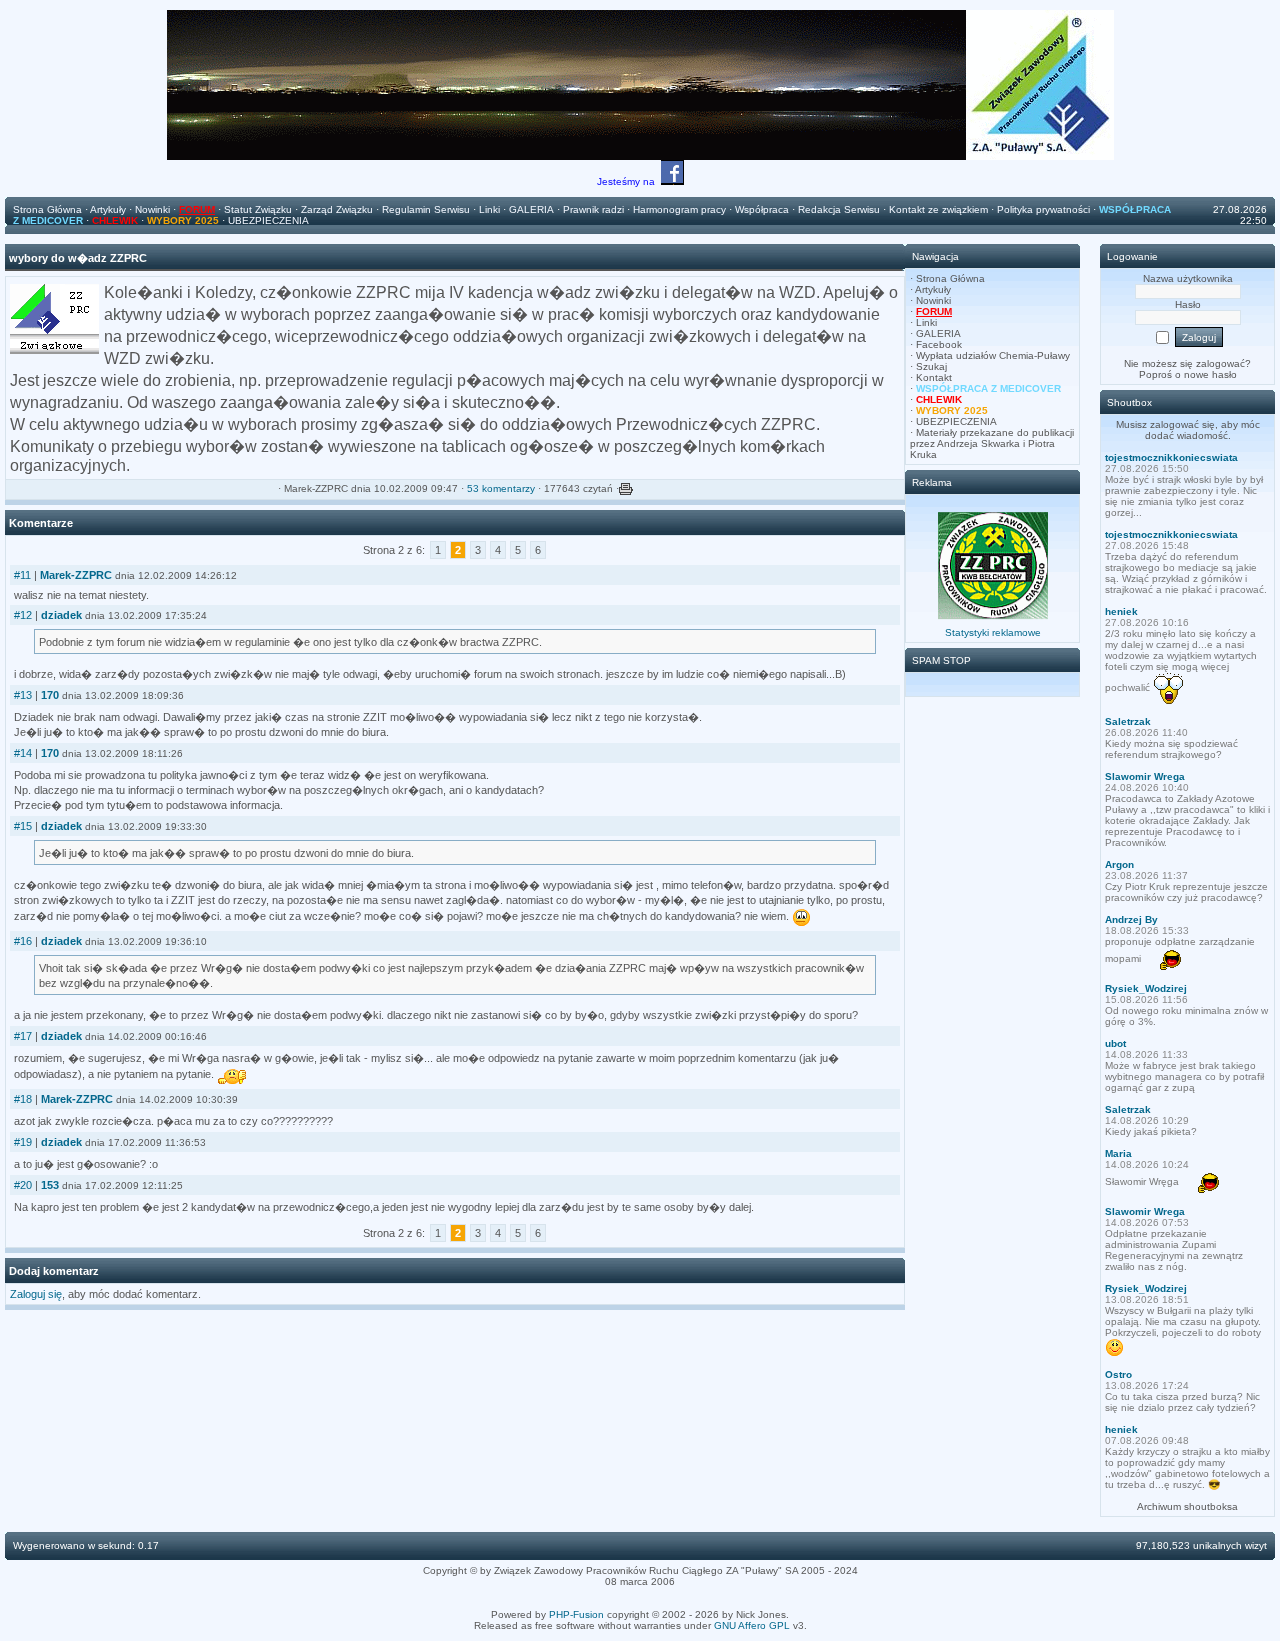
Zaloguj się (36, 1294)
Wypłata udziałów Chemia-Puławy (993, 355)
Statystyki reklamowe (993, 632)
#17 (23, 1036)
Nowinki (933, 300)
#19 (23, 1142)
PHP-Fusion (576, 1614)
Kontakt (934, 377)
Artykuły (933, 289)
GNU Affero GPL (752, 1625)
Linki (926, 322)
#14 (23, 753)
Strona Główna (950, 278)
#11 (22, 575)
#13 (23, 695)
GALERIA (938, 333)
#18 (23, 1099)
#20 (23, 1185)
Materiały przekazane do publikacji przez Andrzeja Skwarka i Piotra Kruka (992, 443)
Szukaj (931, 366)
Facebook (939, 344)
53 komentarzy (501, 488)
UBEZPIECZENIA (956, 421)
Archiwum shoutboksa (1187, 1506)
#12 (23, 615)
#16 (23, 941)
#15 (23, 826)
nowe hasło (1210, 374)
